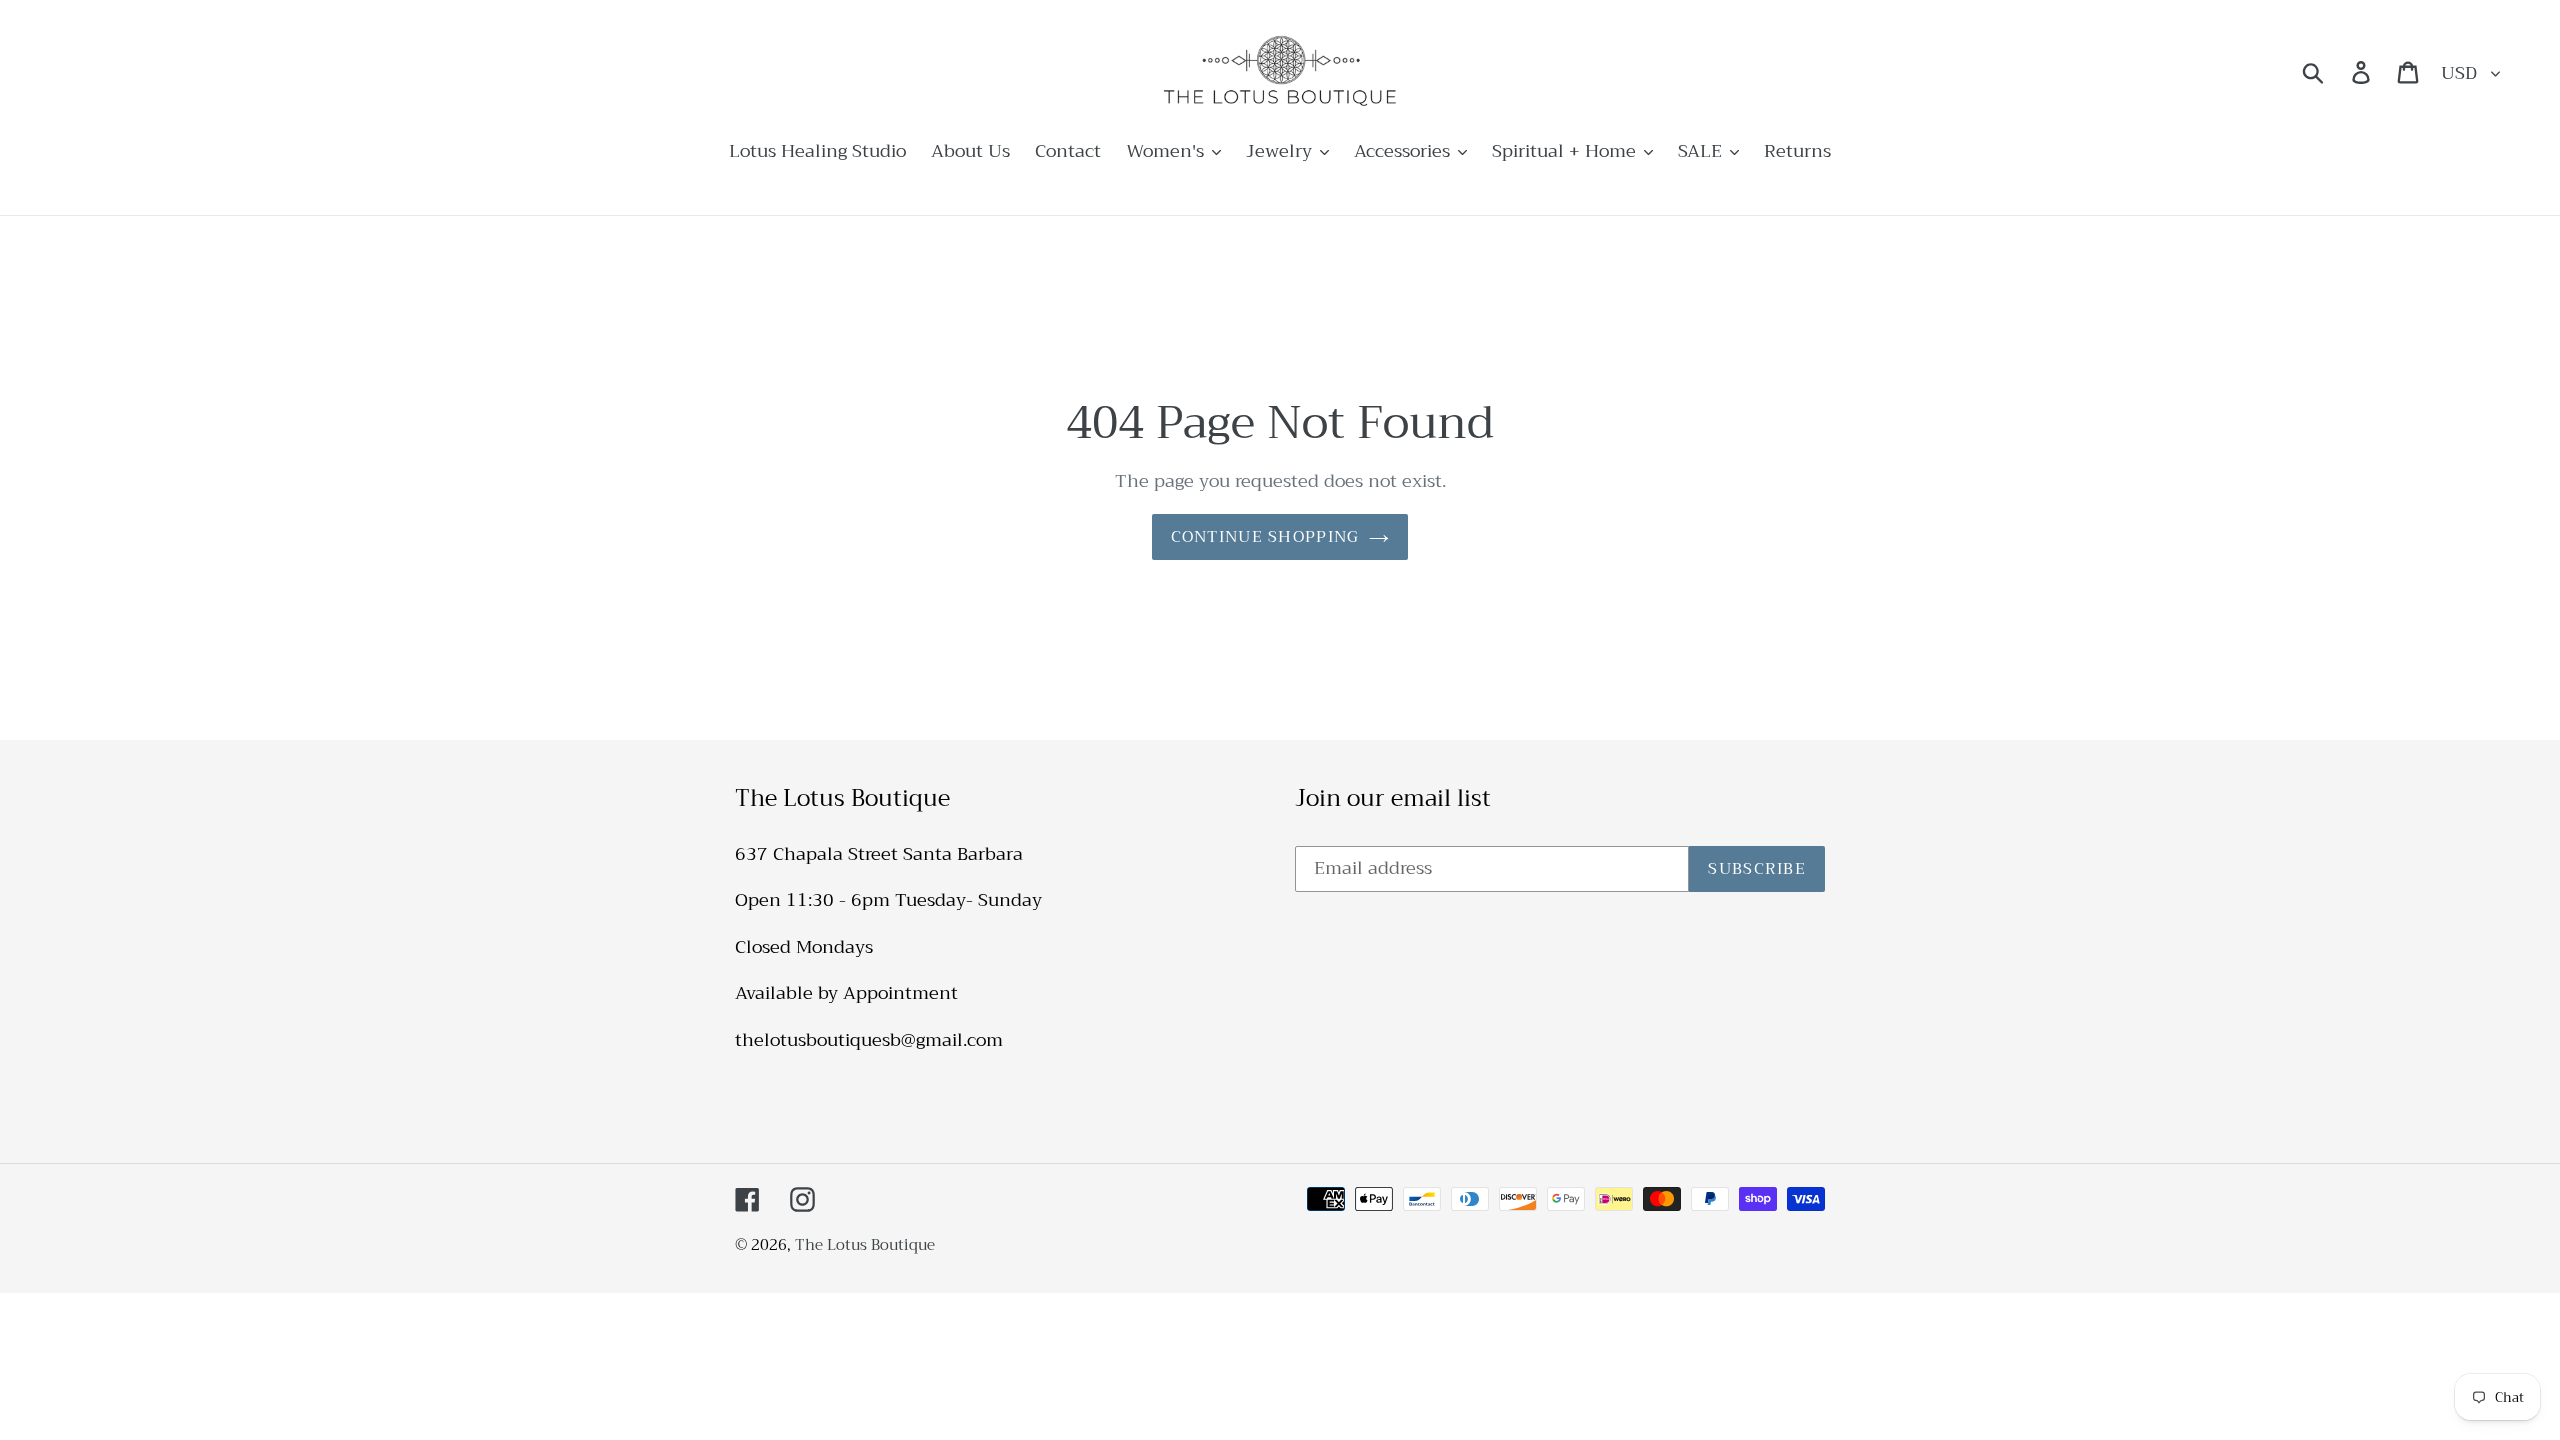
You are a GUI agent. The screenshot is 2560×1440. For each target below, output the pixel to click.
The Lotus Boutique (865, 1245)
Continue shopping (1265, 537)
